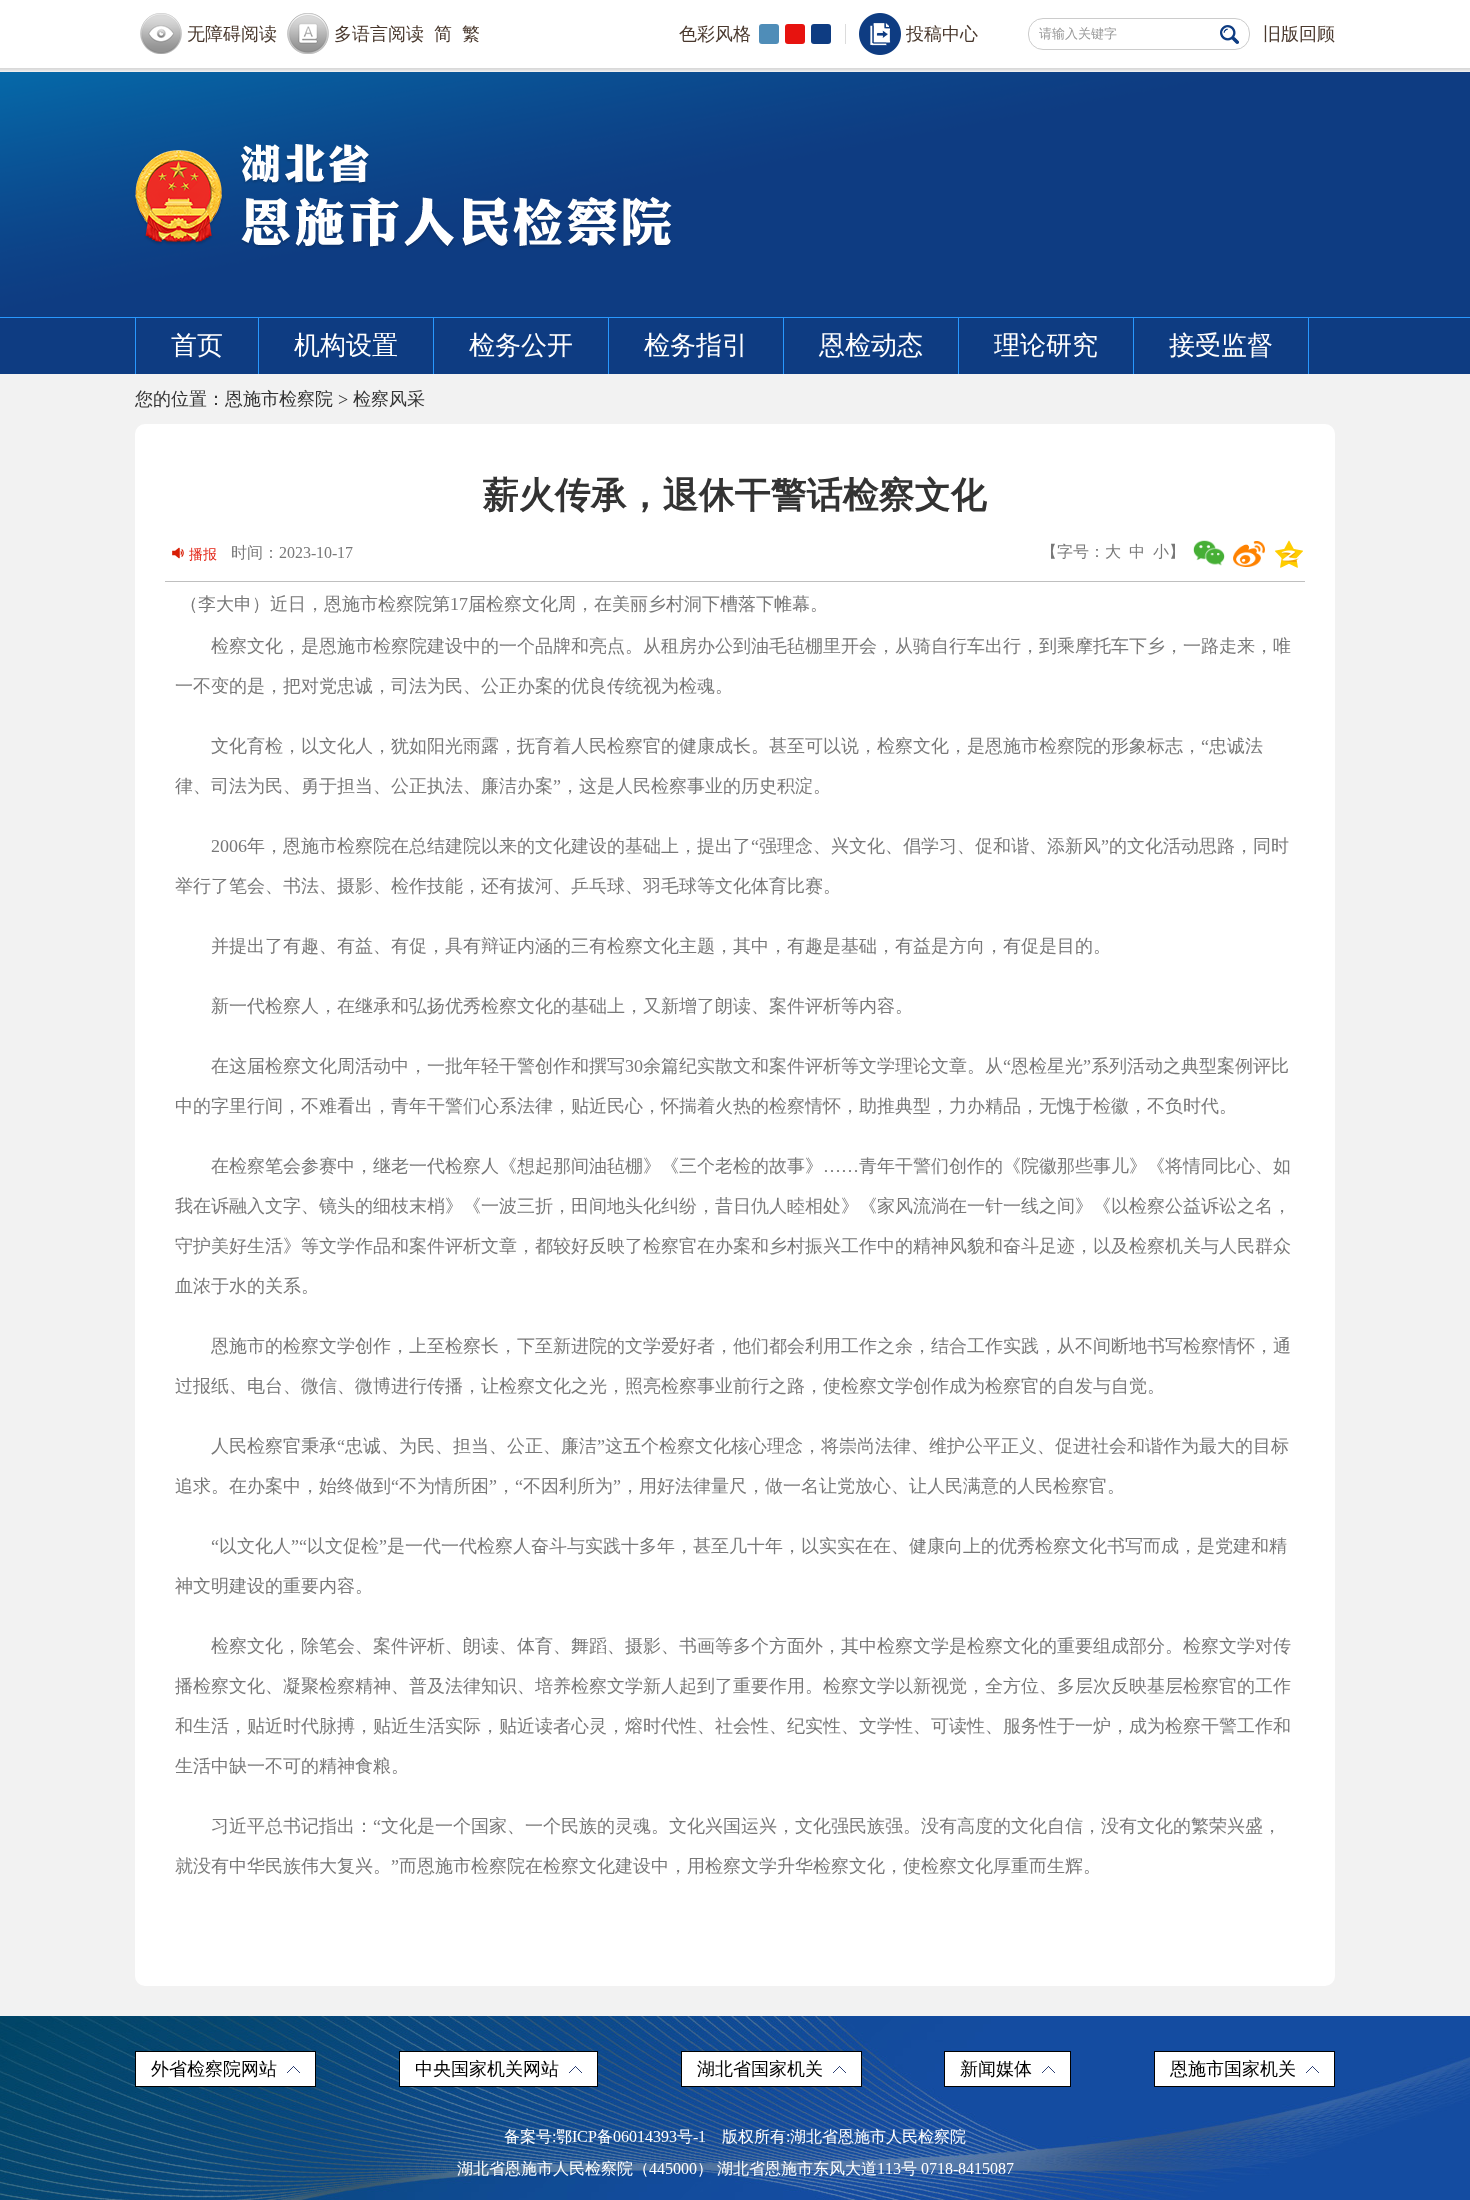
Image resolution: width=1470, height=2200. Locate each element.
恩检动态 (871, 345)
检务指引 (696, 345)
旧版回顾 (1299, 34)
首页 (197, 345)
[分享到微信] (1209, 554)
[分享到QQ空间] (1289, 554)
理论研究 (1046, 345)
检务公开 (521, 345)
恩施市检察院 (279, 399)
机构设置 (346, 345)
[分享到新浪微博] (1249, 554)
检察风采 (389, 399)
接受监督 (1221, 345)
